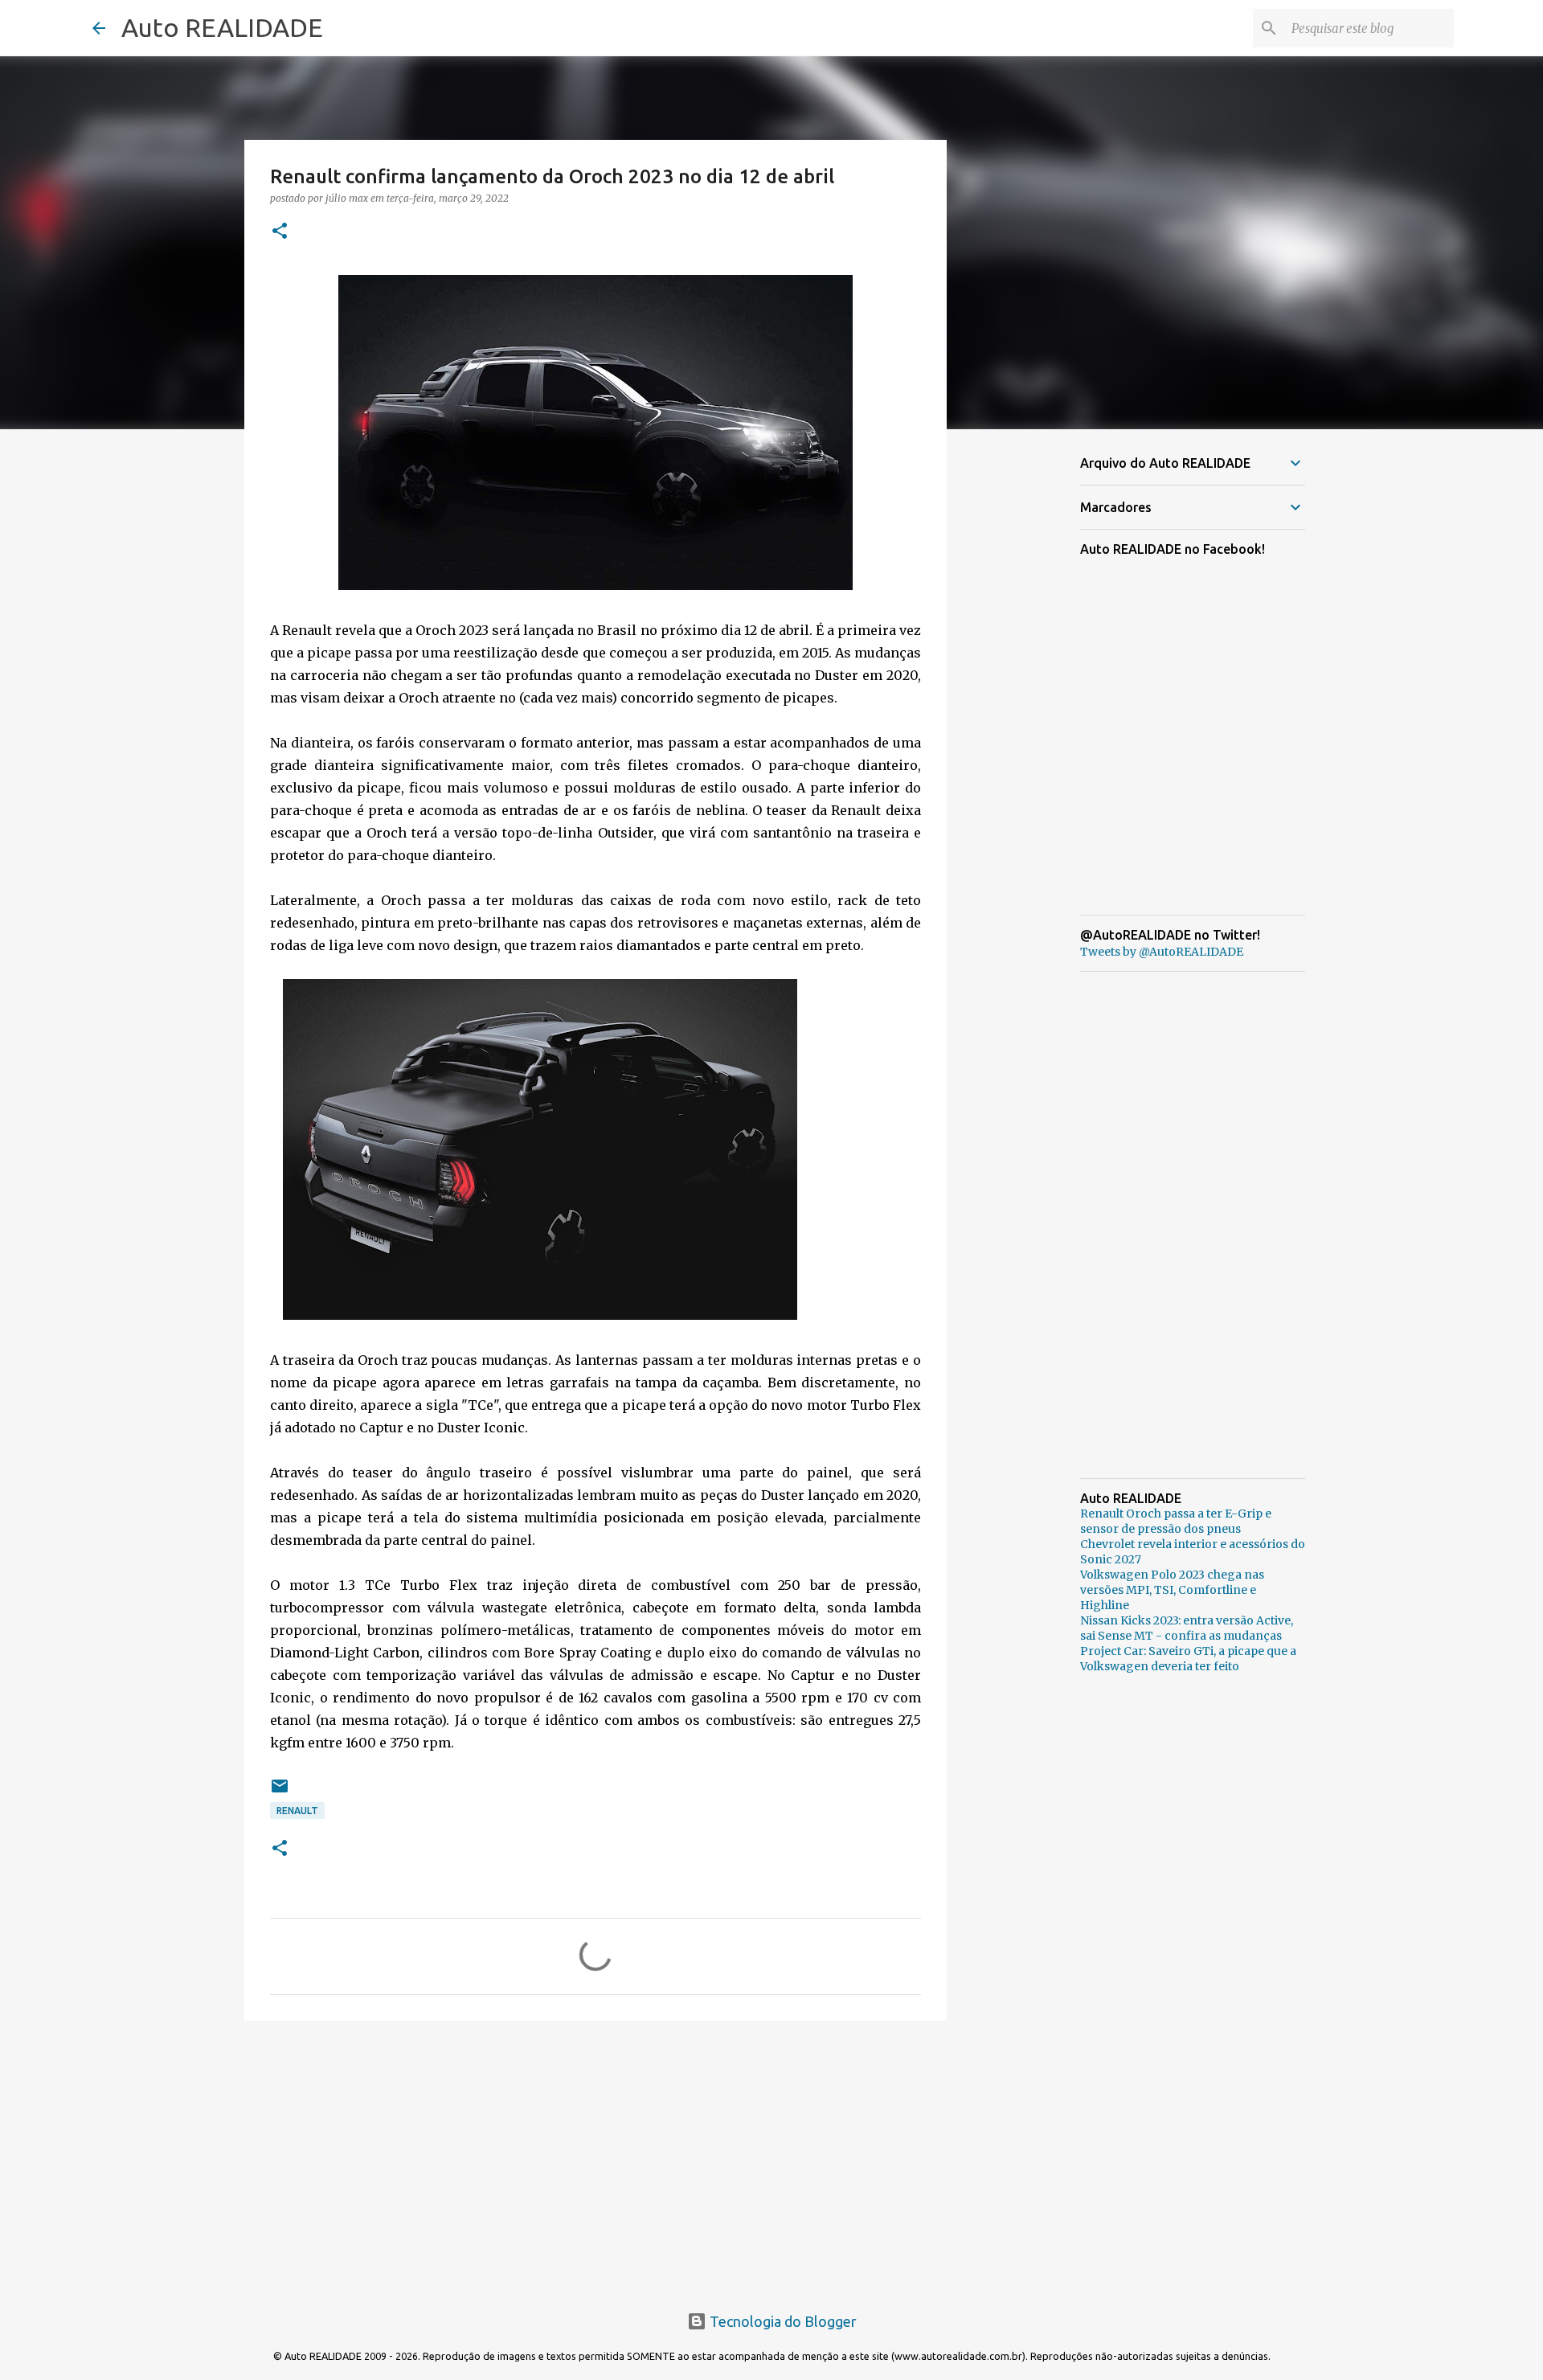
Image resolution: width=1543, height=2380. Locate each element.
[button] (280, 232)
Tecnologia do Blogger (782, 2321)
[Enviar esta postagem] (280, 1792)
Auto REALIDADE (222, 27)
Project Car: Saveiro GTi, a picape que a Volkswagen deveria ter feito (1188, 1659)
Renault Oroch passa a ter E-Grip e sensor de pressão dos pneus (1176, 1521)
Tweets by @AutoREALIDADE (1162, 952)
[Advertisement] (596, 2157)
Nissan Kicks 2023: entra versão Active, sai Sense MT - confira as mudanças (1187, 1628)
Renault (297, 1811)
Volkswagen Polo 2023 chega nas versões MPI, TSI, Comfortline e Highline (1172, 1590)
